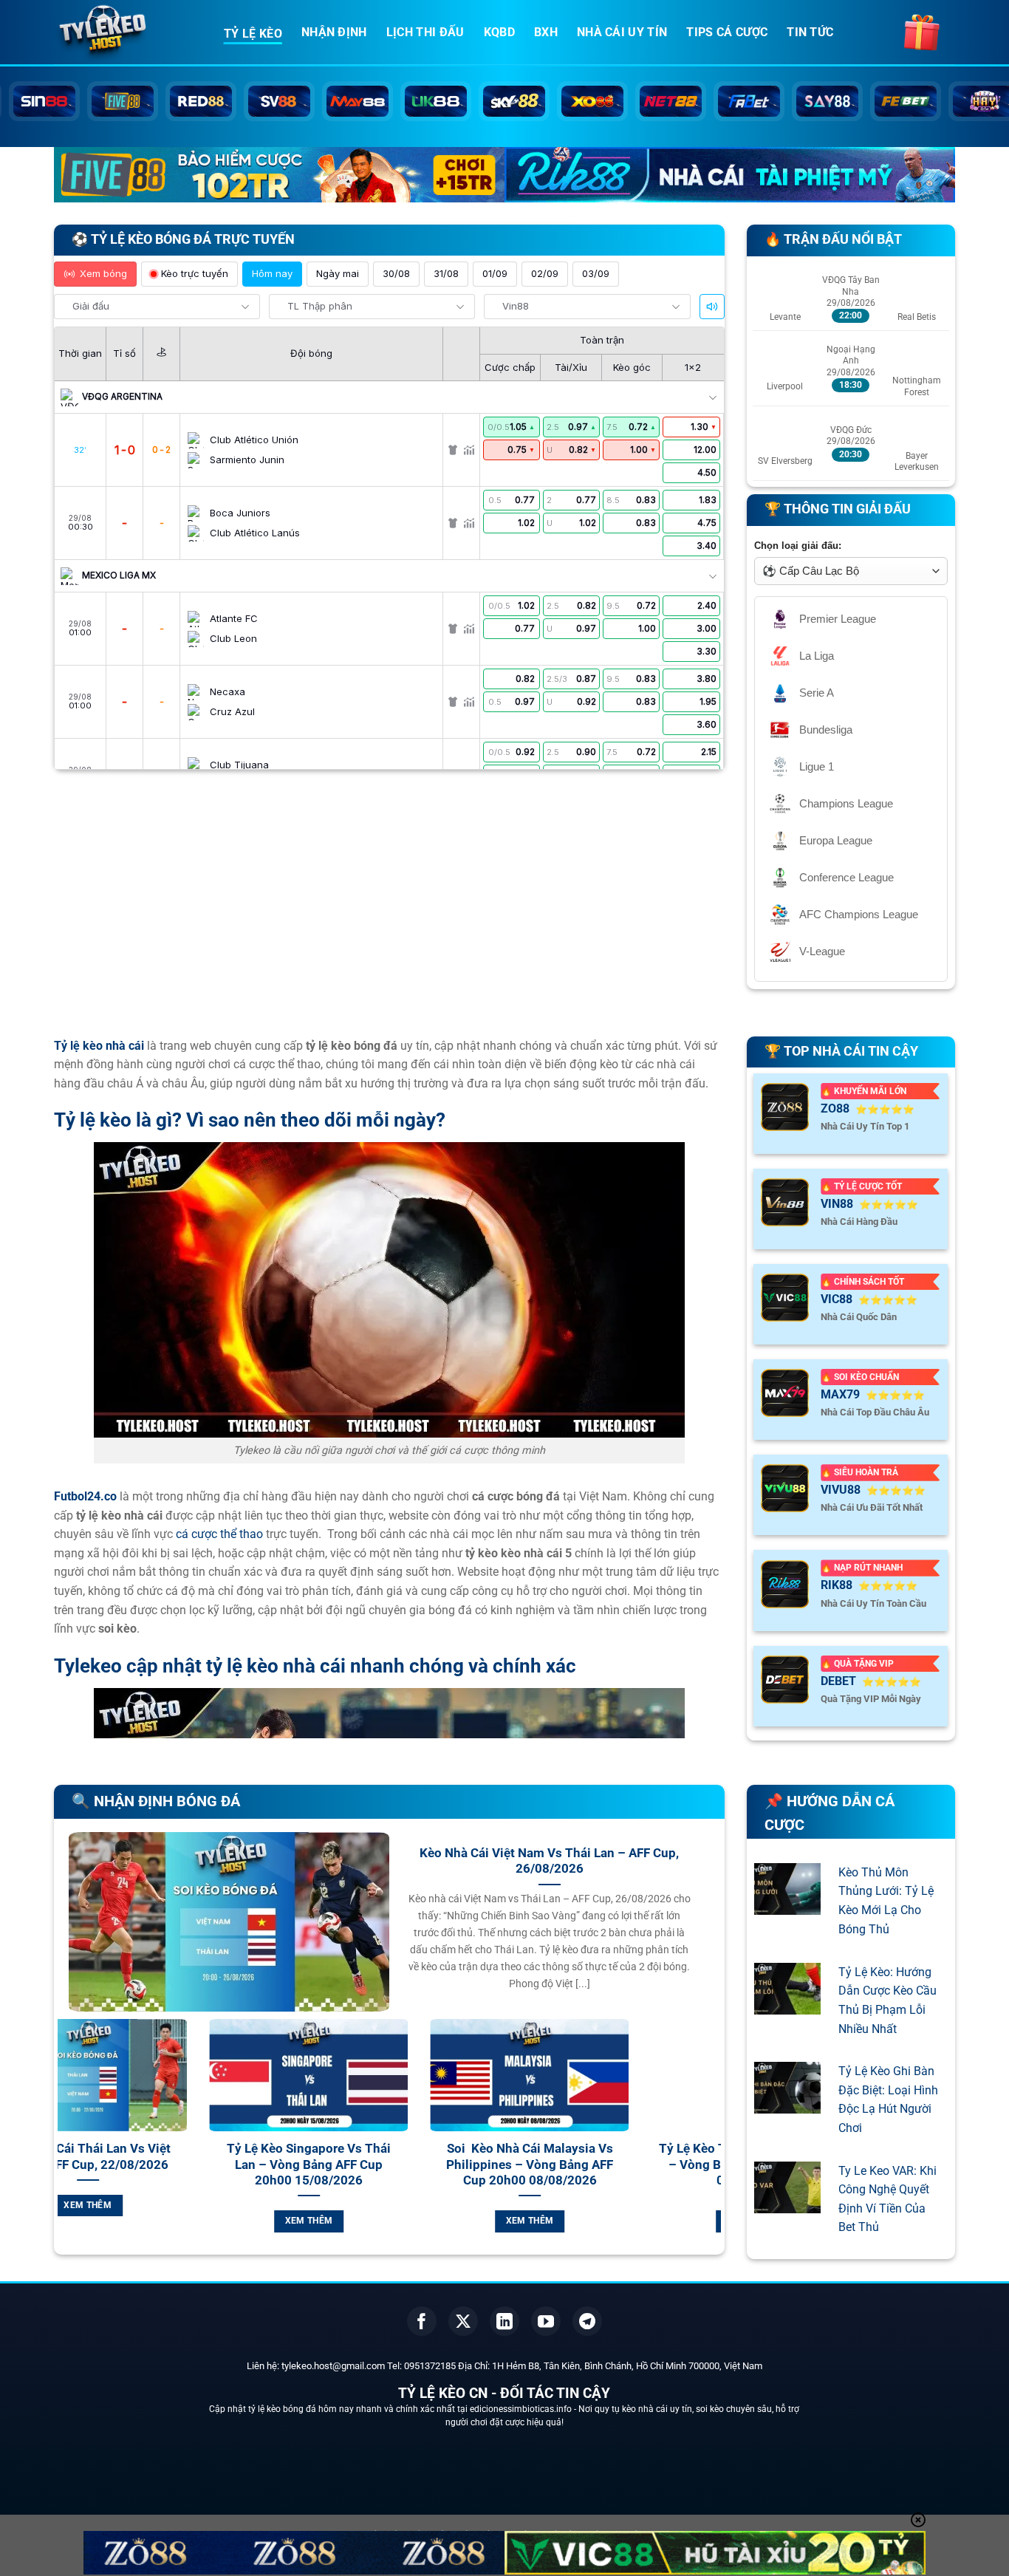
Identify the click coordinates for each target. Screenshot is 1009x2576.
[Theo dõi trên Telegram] (587, 2321)
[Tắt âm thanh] (712, 307)
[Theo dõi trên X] (463, 2321)
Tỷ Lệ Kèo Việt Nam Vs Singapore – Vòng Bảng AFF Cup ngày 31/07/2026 (455, 2165)
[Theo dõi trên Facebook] (422, 2321)
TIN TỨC (810, 32)
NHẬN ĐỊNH (334, 32)
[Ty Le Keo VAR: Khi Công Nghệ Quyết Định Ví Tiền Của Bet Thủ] (787, 2203)
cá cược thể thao (219, 1534)
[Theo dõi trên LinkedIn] (504, 2321)
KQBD (499, 32)
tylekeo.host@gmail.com (333, 2366)
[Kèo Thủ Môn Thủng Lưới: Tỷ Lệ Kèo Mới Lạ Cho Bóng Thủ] (787, 1906)
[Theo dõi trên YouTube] (546, 2321)
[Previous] (66, 2143)
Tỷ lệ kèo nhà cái (99, 1046)
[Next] (713, 2143)
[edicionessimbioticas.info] (128, 33)
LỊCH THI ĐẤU (425, 32)
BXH (546, 32)
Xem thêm (235, 2221)
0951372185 (430, 2366)
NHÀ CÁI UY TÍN (622, 32)
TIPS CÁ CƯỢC (727, 32)
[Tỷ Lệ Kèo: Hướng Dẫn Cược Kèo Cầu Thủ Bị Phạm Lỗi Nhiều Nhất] (787, 2005)
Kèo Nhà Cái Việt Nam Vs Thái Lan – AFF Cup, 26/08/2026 (549, 1861)
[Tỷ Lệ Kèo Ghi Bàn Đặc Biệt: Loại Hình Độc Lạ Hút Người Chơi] (787, 2104)
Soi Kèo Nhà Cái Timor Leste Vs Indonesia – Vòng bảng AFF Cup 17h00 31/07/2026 (676, 2165)
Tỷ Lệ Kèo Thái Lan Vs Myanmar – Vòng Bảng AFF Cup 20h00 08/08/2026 (234, 2165)
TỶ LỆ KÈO (253, 34)
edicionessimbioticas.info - (524, 2409)
